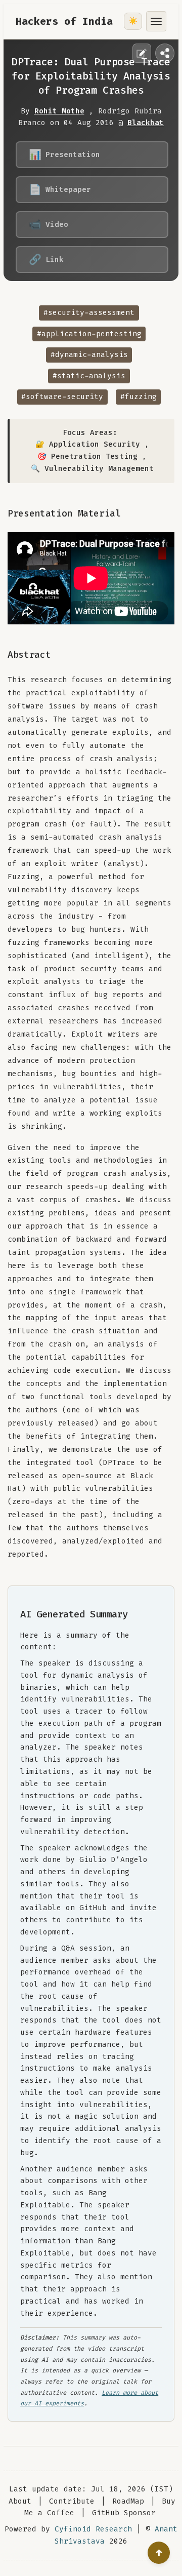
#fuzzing (139, 397)
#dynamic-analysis (89, 355)
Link (46, 259)
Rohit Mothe (59, 111)
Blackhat (146, 123)
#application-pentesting (89, 334)
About (20, 2501)
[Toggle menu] (156, 21)
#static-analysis (89, 376)
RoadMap (128, 2501)
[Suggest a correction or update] (142, 53)
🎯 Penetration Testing (87, 457)
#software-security (62, 397)
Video (49, 224)
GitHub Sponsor (124, 2513)
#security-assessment (89, 313)
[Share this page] (165, 53)
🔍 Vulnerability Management (92, 469)
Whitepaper (60, 189)
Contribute (72, 2501)
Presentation (64, 154)
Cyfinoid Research (93, 2529)
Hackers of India (64, 21)
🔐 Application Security (88, 444)
